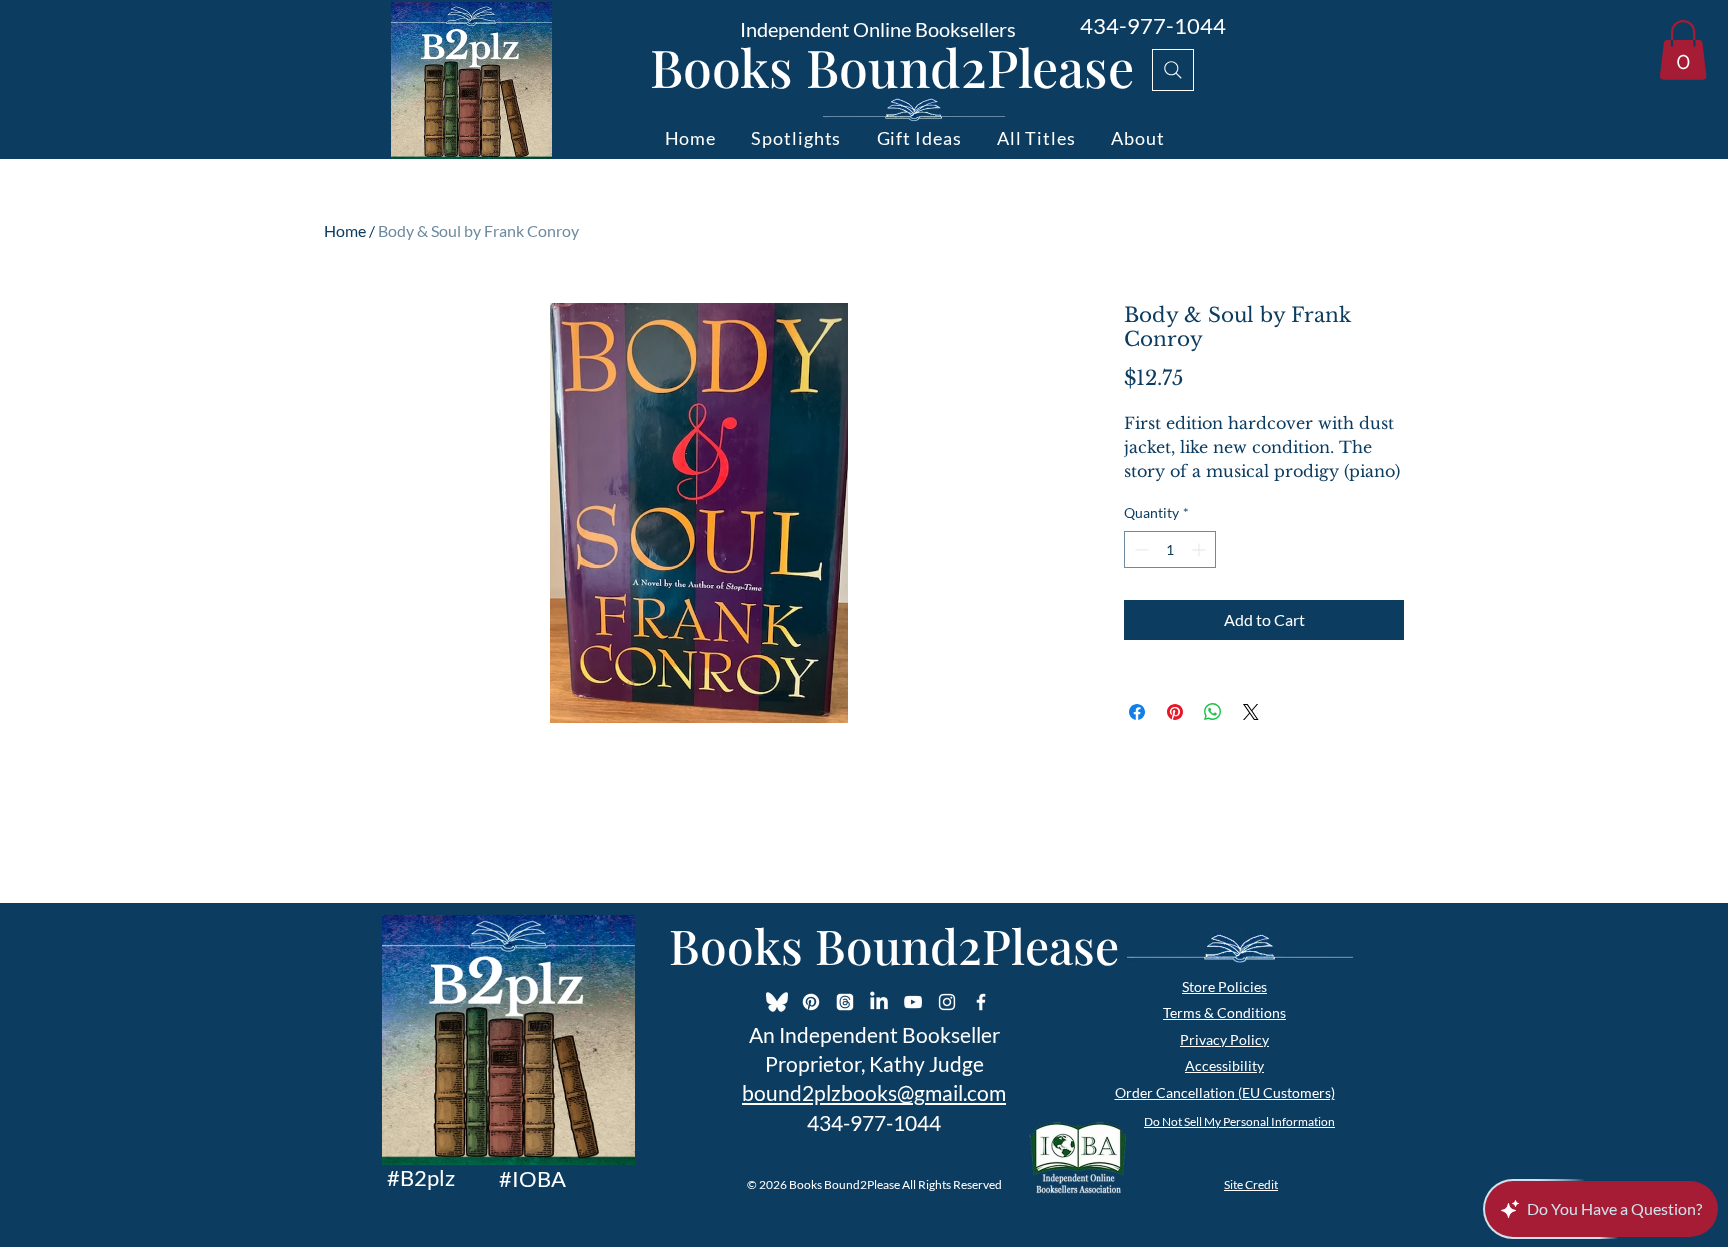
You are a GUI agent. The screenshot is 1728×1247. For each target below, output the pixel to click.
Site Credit (1251, 1184)
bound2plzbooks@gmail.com (874, 1092)
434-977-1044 (1153, 25)
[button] (1683, 50)
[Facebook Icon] (981, 1002)
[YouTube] (913, 1002)
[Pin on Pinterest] (1175, 712)
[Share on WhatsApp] (1213, 712)
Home (345, 230)
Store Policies (1224, 986)
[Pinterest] (811, 1002)
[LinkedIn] (879, 1002)
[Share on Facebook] (1137, 712)
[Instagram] (947, 1002)
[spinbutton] (1170, 549)
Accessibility (1224, 1065)
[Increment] (1200, 549)
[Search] (1173, 70)
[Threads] (845, 1002)
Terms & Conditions (1224, 1012)
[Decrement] (1139, 549)
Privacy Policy (1224, 1039)
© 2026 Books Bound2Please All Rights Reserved (874, 1184)
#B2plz (421, 1177)
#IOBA (532, 1178)
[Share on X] (1251, 712)
